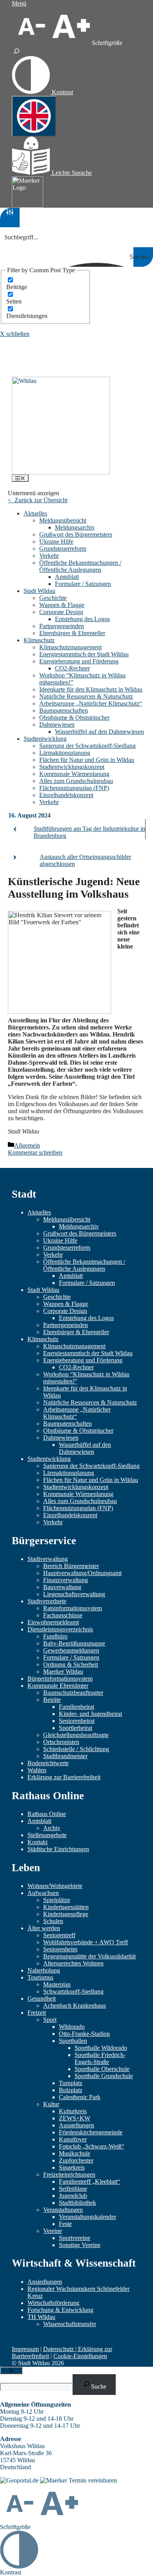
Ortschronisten (61, 1742)
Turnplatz (71, 2083)
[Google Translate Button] (34, 116)
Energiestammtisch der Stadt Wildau (84, 654)
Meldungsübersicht (63, 520)
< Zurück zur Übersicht (38, 500)
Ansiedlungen (45, 2282)
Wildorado (72, 2027)
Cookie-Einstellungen (80, 2356)
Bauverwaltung (62, 1587)
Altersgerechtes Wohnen (73, 1963)
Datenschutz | (61, 2349)
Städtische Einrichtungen (58, 1849)
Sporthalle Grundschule (104, 2076)
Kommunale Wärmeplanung (74, 774)
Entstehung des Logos (82, 619)
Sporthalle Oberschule (102, 2069)
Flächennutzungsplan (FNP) (74, 788)
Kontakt (37, 1842)
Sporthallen (73, 2041)
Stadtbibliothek (77, 2203)
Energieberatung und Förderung (79, 661)
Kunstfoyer (73, 2139)
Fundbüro (55, 1636)
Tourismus (40, 1977)
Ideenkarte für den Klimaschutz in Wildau (91, 689)
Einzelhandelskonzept (66, 795)
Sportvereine (75, 2238)
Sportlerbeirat (76, 1728)
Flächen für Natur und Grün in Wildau (87, 760)
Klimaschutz (39, 640)
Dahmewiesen (57, 725)
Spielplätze (57, 1900)
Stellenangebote (47, 1835)
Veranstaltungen (63, 2210)
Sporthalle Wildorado (101, 2048)
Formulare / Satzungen (83, 584)
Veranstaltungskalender (87, 2217)
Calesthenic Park (80, 2097)
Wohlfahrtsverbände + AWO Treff (86, 1942)
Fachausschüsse (63, 1615)
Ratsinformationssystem (73, 1608)
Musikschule (75, 2153)
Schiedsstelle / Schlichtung (76, 1749)
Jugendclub (73, 2196)
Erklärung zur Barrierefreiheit (64, 1777)
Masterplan (57, 1984)
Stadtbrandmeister (65, 1756)
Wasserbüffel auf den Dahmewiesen (99, 732)
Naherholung (44, 1970)
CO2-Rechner (72, 668)
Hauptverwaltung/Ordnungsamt (82, 1573)
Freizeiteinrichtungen (69, 2175)
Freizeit (37, 2013)
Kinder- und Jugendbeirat (90, 1714)
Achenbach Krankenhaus (75, 2006)
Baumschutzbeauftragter (73, 1693)
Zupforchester (76, 2160)
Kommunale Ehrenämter (58, 1686)
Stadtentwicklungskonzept (72, 767)
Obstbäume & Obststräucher (74, 718)
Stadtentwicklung (45, 739)
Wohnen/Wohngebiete (55, 1886)
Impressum (25, 2349)
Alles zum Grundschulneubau (76, 781)
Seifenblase (73, 2189)
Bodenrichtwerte (48, 1763)
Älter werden (44, 1928)
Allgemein (27, 1145)
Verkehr (49, 556)
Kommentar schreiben (35, 1152)
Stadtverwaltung (48, 1559)
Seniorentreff (59, 1935)
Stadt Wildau (39, 591)
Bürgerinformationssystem (60, 1679)
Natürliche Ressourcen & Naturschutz (86, 696)
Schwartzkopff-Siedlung (73, 1991)
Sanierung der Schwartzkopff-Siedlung (87, 746)
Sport (50, 2020)
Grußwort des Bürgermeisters (76, 534)
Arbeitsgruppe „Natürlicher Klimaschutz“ (91, 703)
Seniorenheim (60, 1949)
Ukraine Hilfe (56, 542)
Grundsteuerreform (63, 549)
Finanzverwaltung (66, 1580)
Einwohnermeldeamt (53, 1622)
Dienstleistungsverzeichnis (60, 1629)
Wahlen (37, 1770)
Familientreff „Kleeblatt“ (89, 2182)
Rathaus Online (47, 1814)
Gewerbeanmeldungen (71, 1650)
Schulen (53, 1921)
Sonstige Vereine (80, 2245)
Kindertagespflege (66, 1914)
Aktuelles (35, 513)
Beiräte (52, 1700)
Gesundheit (42, 1998)
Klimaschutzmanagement (70, 647)
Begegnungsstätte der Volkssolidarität (89, 1956)
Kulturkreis (73, 2111)
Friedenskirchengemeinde (91, 2132)
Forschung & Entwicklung (60, 2310)
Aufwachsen (43, 1893)
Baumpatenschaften (64, 710)
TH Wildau (41, 2317)
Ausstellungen (76, 2125)
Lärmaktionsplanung (65, 753)
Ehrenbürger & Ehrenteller (72, 633)
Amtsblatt (67, 577)
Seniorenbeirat (77, 1721)
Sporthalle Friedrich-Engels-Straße (100, 2058)
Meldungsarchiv (75, 527)
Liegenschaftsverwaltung (74, 1594)
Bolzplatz (71, 2090)
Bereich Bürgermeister (71, 1566)
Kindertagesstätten (66, 1907)
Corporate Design (61, 612)
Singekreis (72, 2167)
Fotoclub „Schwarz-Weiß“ (92, 2146)
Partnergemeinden (62, 626)
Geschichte (53, 598)
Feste (65, 2224)
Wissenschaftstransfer (70, 2324)
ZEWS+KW (75, 2118)
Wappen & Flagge (62, 605)
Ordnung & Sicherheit (71, 1664)
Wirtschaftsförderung (53, 2303)
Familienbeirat (76, 1707)
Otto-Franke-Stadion (84, 2034)
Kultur (51, 2104)
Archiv (52, 1828)
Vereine (53, 2231)
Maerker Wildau (63, 1672)
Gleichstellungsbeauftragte (76, 1735)
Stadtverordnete (47, 1601)
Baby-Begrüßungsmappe (74, 1643)
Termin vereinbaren (93, 2480)
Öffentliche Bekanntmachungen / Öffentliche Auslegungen (80, 566)
